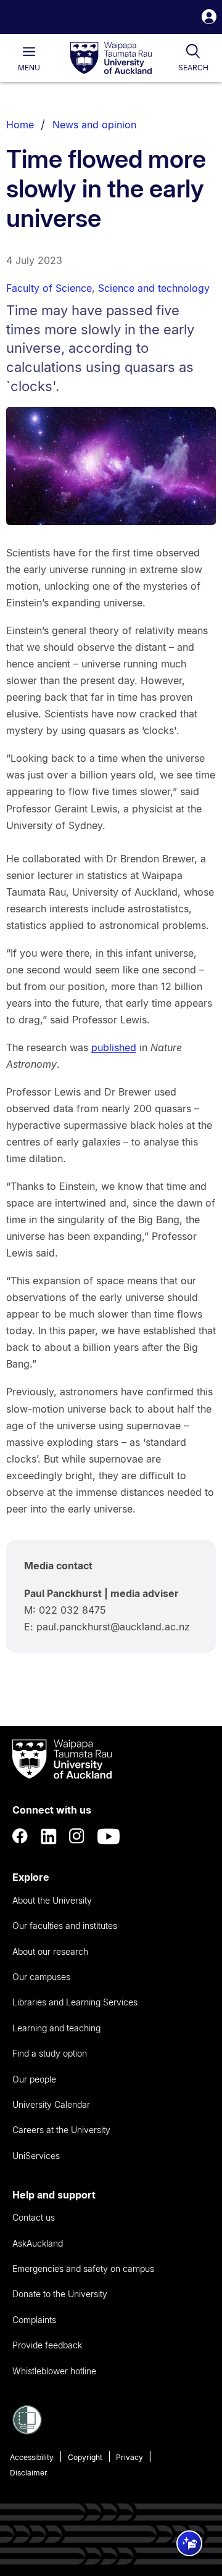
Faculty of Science (49, 288)
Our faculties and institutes (65, 1926)
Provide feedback (47, 2345)
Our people (34, 2079)
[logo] (111, 59)
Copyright (85, 2457)
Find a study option (50, 2053)
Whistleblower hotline (54, 2371)
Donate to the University (60, 2294)
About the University (52, 1900)
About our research (50, 1951)
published (114, 1047)
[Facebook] (20, 1836)
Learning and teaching (56, 2028)
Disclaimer (29, 2473)
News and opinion (94, 125)
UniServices (36, 2156)
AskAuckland (38, 2243)
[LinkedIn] (49, 1836)
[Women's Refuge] (27, 2431)
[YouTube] (109, 1836)
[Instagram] (77, 1836)
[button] (209, 18)
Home (20, 125)
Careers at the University (61, 2130)
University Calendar (51, 2104)
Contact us (34, 2217)
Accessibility (32, 2457)
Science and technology (154, 288)
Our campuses (41, 1977)
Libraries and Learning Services (75, 2002)
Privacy (129, 2457)
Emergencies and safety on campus (83, 2268)
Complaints (34, 2320)
